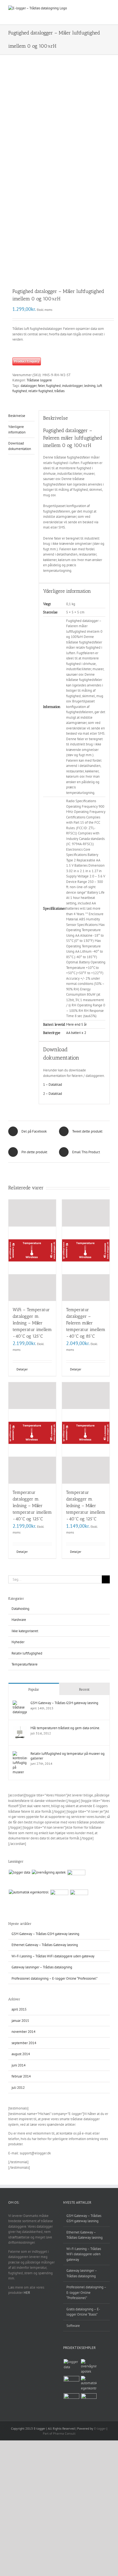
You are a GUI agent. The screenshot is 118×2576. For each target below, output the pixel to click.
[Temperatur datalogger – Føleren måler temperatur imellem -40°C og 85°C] (86, 1250)
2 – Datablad (53, 1094)
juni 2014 (19, 2065)
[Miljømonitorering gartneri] (79, 1899)
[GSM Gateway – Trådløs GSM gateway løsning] (20, 1703)
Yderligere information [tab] (17, 429)
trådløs (59, 391)
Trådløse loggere (39, 380)
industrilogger (72, 386)
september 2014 (24, 2043)
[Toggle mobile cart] (88, 8)
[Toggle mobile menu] (108, 8)
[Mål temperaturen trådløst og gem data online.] (20, 1728)
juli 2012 (18, 2088)
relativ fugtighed (41, 391)
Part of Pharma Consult (59, 2433)
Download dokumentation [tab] (20, 446)
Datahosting (20, 1609)
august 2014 (21, 2054)
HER (27, 2293)
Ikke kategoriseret (25, 1631)
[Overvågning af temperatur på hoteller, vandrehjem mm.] (19, 1872)
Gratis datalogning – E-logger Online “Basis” (83, 2312)
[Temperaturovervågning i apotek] (49, 1872)
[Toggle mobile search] (98, 8)
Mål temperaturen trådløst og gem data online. (65, 1728)
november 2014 (23, 2032)
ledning (90, 386)
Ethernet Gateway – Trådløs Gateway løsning (45, 1945)
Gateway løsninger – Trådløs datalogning (42, 1967)
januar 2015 (20, 2021)
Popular (34, 1689)
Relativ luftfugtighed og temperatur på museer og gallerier (68, 1756)
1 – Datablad (53, 1084)
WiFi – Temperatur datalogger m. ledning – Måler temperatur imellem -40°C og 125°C (32, 1323)
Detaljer (22, 1369)
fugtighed (53, 386)
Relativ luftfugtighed (27, 1653)
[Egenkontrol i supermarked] (76, 1879)
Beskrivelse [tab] (17, 416)
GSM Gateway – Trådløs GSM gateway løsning (64, 1703)
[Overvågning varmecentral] (59, 1899)
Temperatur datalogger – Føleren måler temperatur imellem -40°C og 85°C (86, 1323)
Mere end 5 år (76, 1024)
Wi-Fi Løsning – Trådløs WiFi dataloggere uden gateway (53, 1956)
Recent (84, 1689)
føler (41, 386)
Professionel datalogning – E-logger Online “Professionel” (54, 1978)
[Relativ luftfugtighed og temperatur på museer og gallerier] (20, 1754)
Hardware (19, 1620)
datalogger (29, 386)
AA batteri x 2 (76, 1033)
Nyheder (18, 1642)
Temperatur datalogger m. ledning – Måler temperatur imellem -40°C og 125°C (32, 1506)
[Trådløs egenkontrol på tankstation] (29, 1892)
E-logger (100, 2428)
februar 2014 (21, 2076)
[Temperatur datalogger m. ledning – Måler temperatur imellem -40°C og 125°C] (32, 1433)
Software (73, 2326)
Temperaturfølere (25, 1664)
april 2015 (19, 2009)
